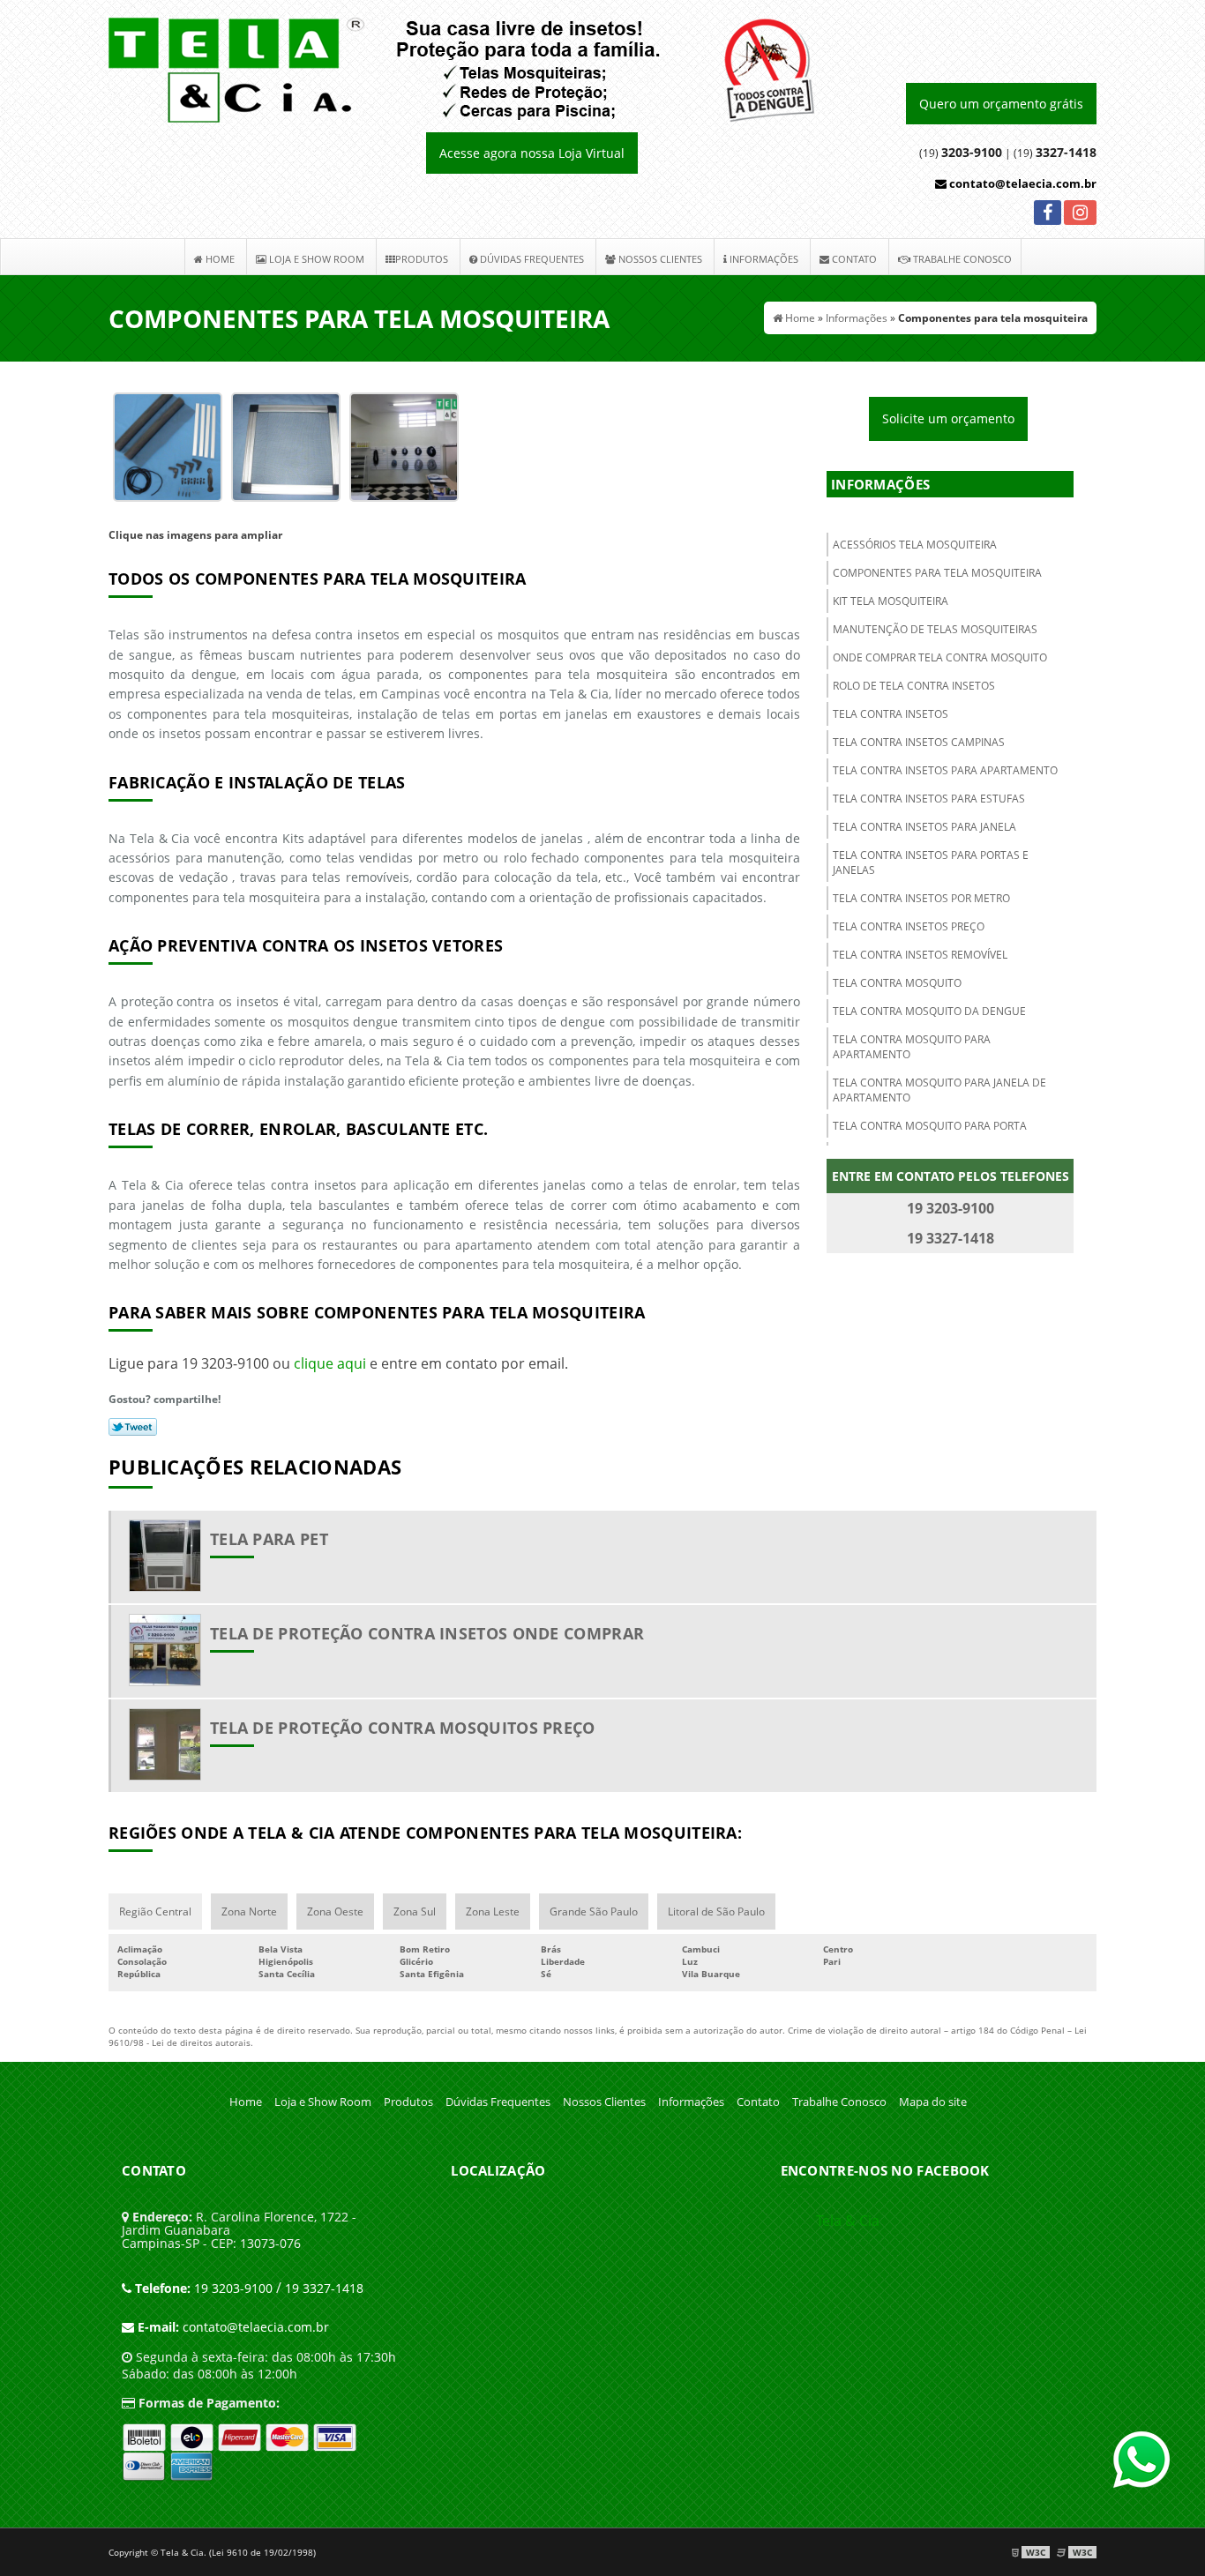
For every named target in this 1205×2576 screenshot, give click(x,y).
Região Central (155, 1911)
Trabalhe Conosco (961, 259)
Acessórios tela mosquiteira (915, 545)
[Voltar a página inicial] (461, 69)
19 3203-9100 (204, 2288)
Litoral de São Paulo (716, 1911)
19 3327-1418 (324, 2288)
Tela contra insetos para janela (924, 827)
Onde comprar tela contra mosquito (940, 657)
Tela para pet (269, 1539)
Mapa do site (933, 2102)
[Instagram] (1080, 215)
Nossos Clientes (659, 259)
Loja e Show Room (315, 259)
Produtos (422, 259)
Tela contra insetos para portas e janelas (931, 862)
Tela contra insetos (891, 714)
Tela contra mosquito (897, 983)
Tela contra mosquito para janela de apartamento (939, 1090)
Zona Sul (415, 1911)
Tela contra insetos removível (920, 955)
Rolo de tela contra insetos (914, 686)
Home (219, 259)
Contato (853, 259)
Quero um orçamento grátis (1001, 104)
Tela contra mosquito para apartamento (912, 1047)
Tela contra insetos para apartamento (945, 770)
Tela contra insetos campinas (919, 742)
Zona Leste (493, 1911)
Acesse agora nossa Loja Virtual (532, 153)
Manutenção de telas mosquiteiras (935, 629)
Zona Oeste (335, 1911)
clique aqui (330, 1363)
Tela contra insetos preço (909, 926)
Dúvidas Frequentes (531, 259)
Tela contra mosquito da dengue (929, 1011)
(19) (1055, 153)
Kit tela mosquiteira (891, 601)
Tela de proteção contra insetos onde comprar (427, 1633)
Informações (763, 259)
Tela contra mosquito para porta (930, 1126)
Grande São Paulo (594, 1911)
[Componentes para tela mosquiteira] (168, 445)
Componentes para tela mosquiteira (937, 573)
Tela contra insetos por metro (921, 898)
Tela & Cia (848, 2221)
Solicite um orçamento (948, 418)
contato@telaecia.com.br (1022, 183)
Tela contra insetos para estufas (929, 799)
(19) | (965, 153)
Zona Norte (249, 1911)
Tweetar (133, 1427)
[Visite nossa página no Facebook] (1048, 215)
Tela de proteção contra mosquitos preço (403, 1728)
